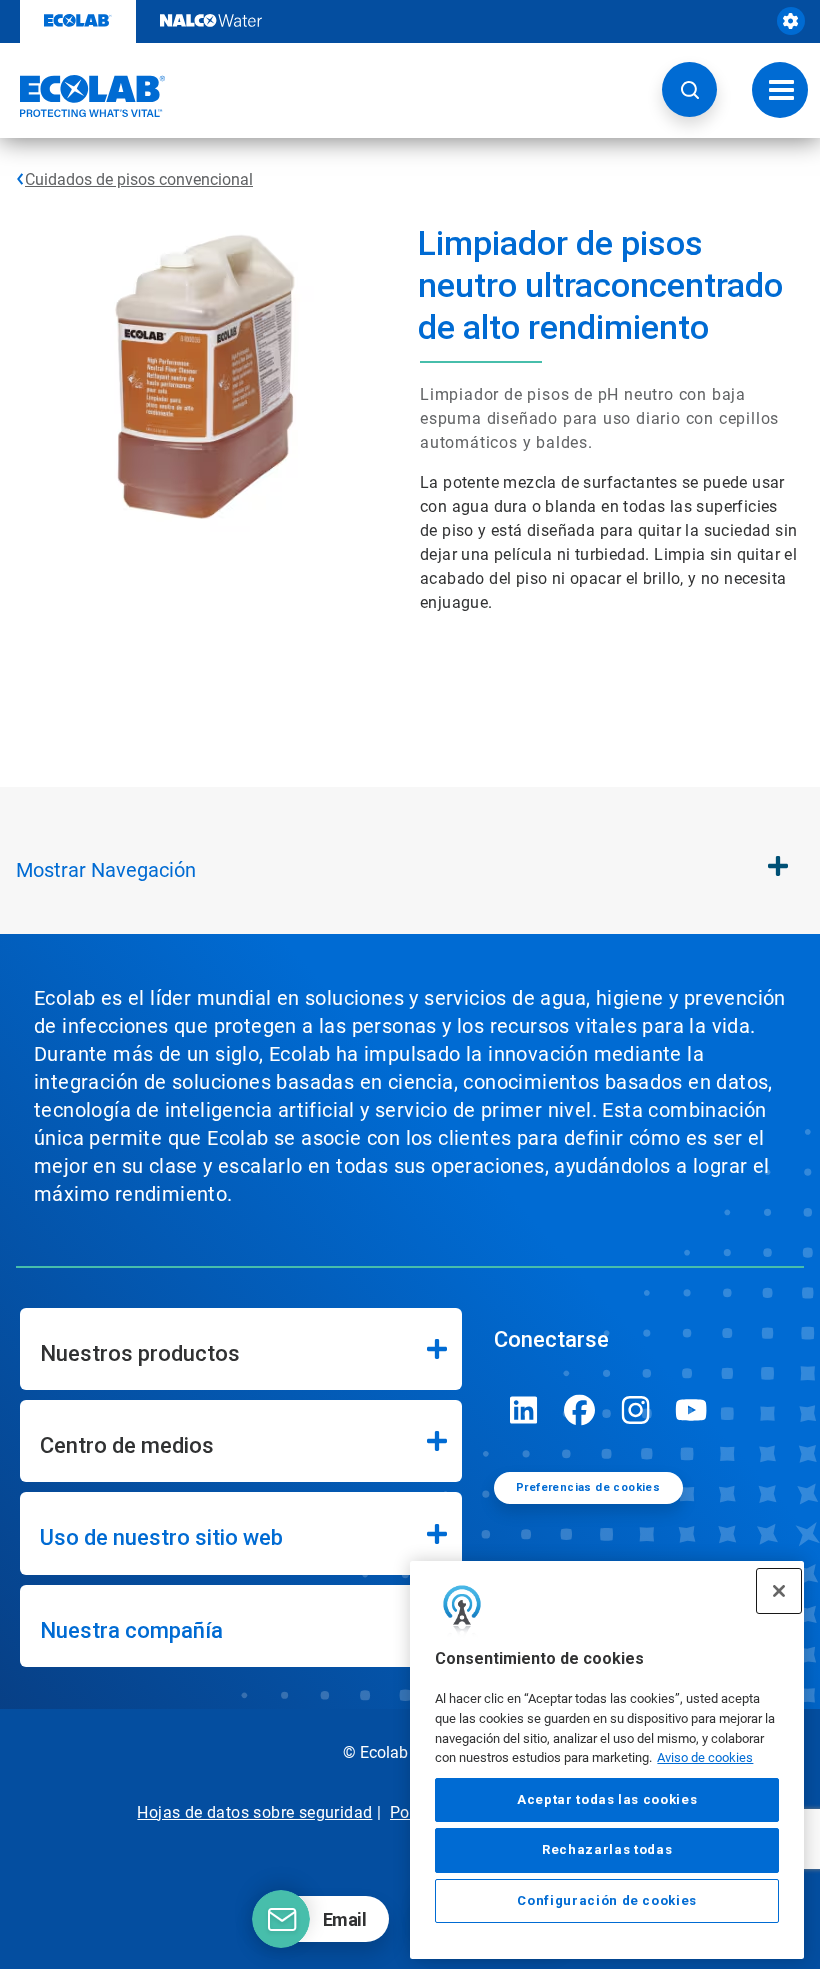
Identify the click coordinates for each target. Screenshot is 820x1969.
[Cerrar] (779, 1591)
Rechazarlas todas (607, 1849)
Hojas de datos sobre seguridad (254, 1812)
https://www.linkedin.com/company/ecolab (524, 1410)
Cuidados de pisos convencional (139, 179)
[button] (689, 89)
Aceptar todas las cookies (607, 1799)
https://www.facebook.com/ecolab (580, 1410)
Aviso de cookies (705, 1757)
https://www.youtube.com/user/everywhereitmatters (692, 1410)
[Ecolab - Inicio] (83, 96)
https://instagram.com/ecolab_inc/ (636, 1410)
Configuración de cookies (607, 1900)
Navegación (106, 870)
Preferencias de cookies (588, 1487)
